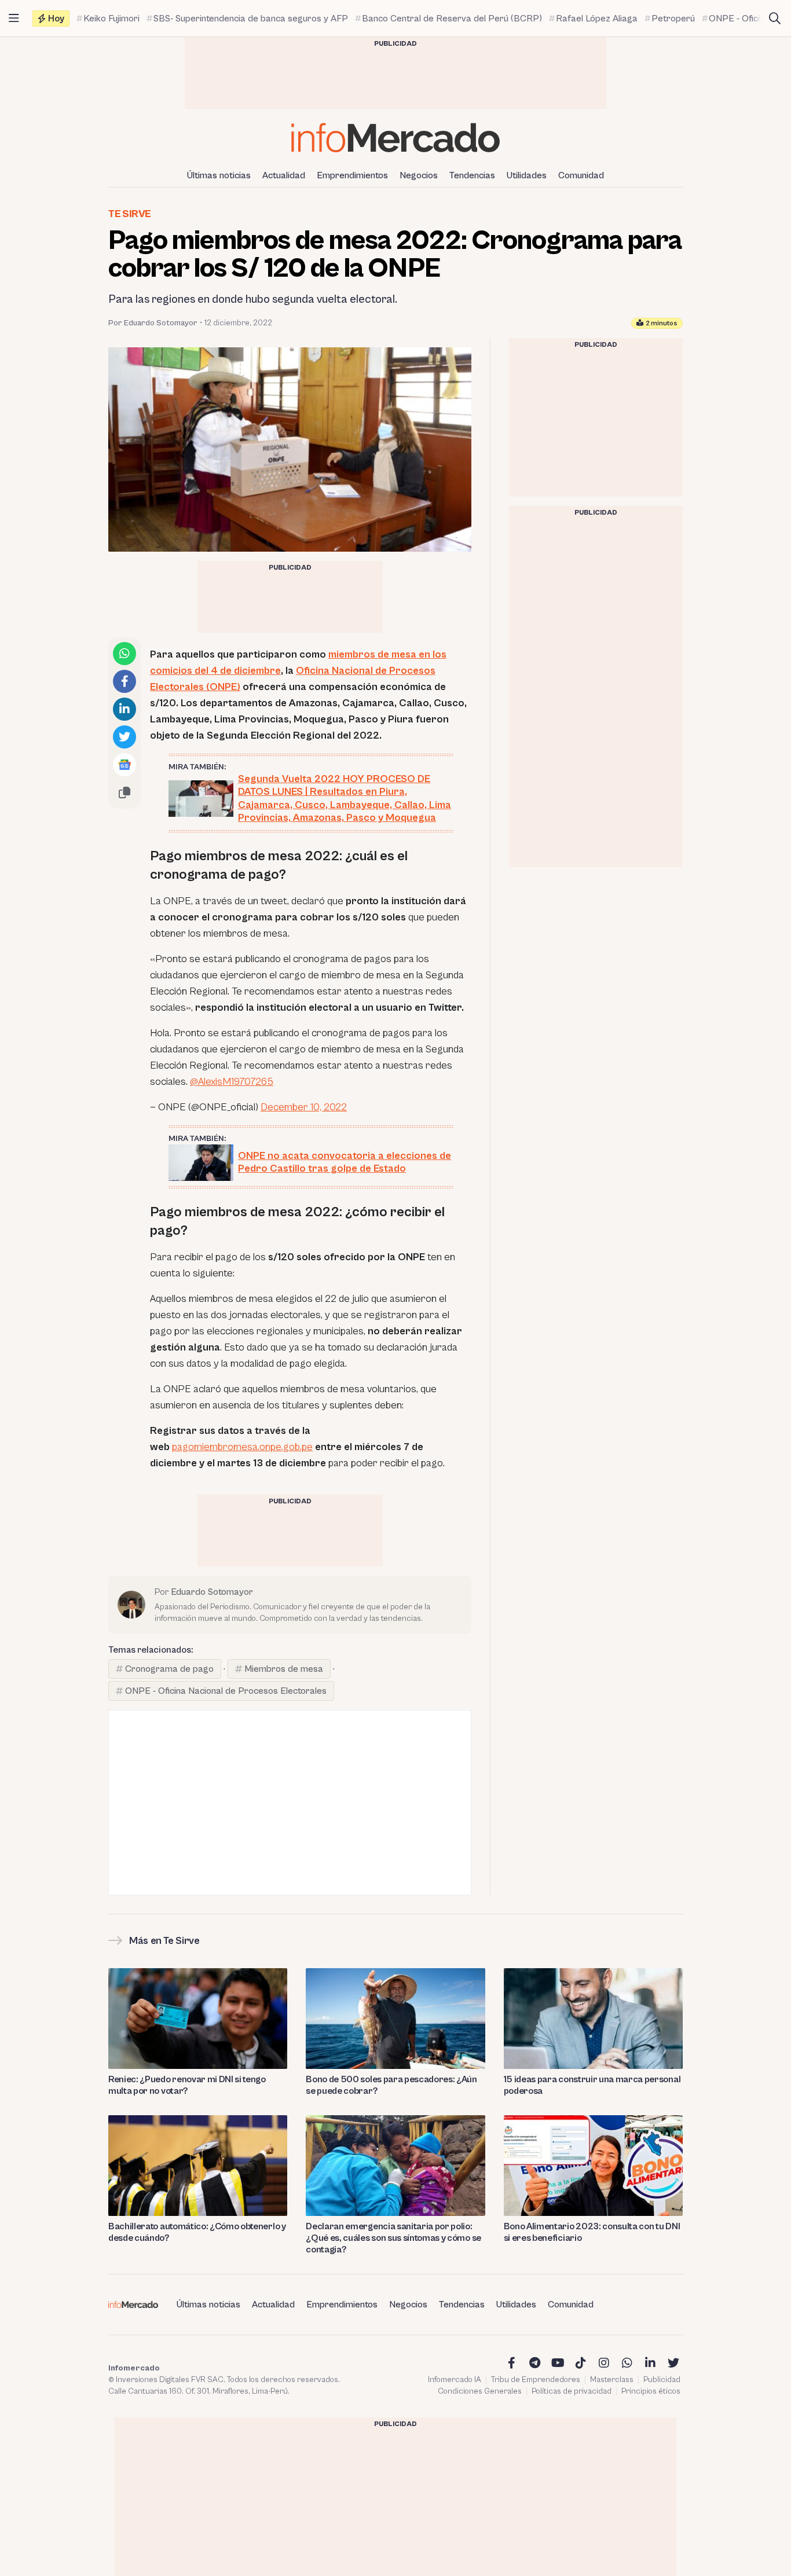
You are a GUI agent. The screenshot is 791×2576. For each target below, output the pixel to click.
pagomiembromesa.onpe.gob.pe (242, 1447)
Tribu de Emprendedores (536, 2380)
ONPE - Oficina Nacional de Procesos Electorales (226, 1691)
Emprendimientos (352, 175)
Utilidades (527, 175)
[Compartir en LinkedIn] (124, 709)
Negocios (419, 175)
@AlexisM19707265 (232, 1082)
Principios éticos (651, 2391)
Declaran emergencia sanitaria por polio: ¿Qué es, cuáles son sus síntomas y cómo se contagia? (393, 2238)
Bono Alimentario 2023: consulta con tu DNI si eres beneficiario (592, 2232)
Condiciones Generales (480, 2391)
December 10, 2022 (304, 1107)
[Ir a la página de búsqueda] (775, 19)
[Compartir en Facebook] (124, 681)
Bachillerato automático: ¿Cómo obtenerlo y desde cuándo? (197, 2232)
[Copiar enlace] (124, 792)
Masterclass (612, 2380)
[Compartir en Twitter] (124, 737)
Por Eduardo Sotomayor (153, 323)
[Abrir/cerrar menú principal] (14, 19)
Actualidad (284, 175)
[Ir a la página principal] (395, 137)
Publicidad (662, 2380)
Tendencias (472, 175)
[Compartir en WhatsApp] (124, 654)
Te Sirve (130, 214)
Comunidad (581, 175)
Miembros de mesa (284, 1669)
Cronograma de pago (169, 1669)
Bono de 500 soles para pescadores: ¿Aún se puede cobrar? (391, 2085)
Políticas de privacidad (572, 2391)
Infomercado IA (455, 2380)
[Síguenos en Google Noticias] (124, 765)
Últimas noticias (219, 175)
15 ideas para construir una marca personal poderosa (592, 2085)
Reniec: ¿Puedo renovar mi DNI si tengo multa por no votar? (187, 2085)
